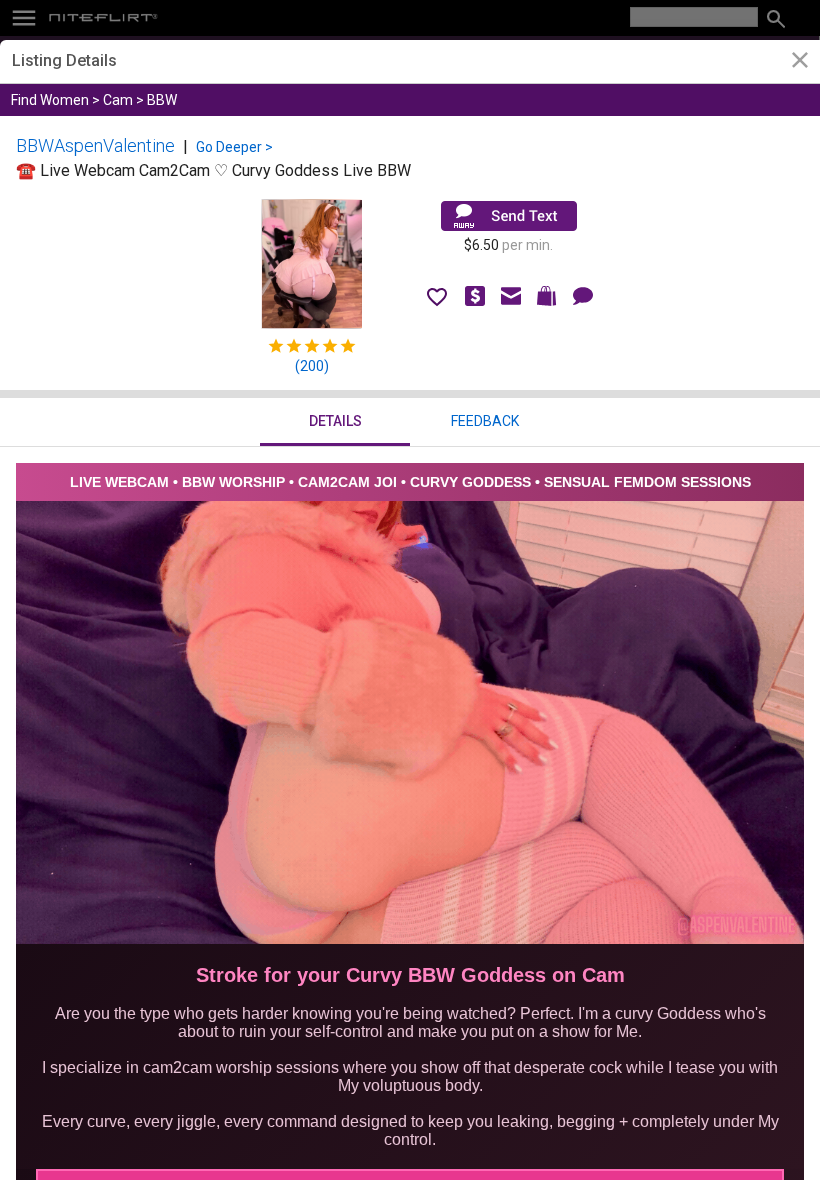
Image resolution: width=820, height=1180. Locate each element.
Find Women (50, 100)
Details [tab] (335, 421)
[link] (799, 62)
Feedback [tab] (485, 421)
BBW (162, 100)
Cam (118, 100)
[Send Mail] (509, 216)
